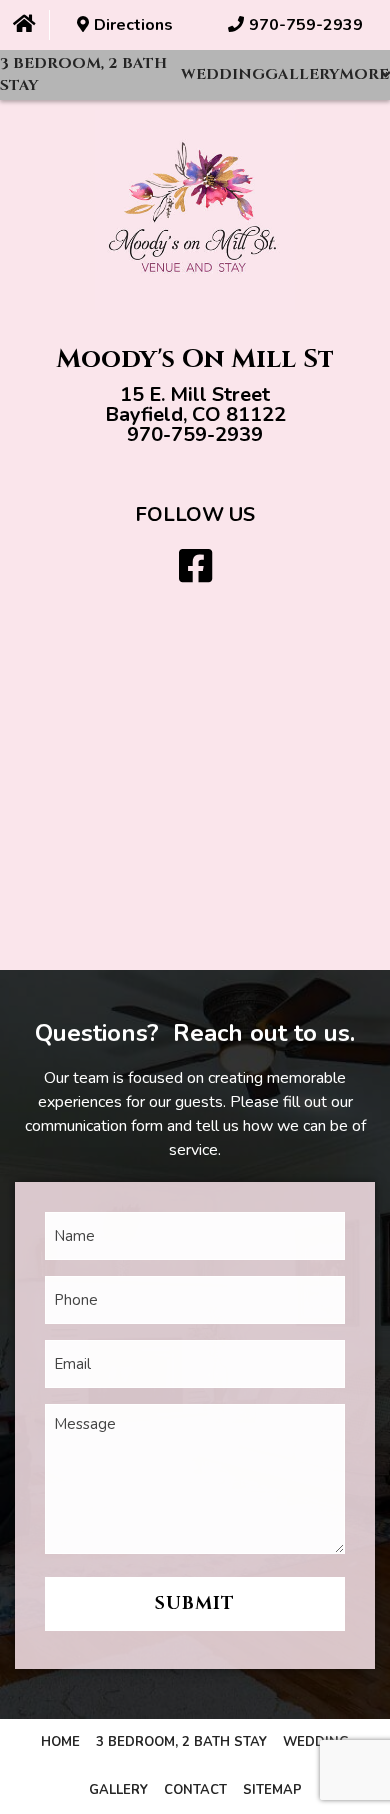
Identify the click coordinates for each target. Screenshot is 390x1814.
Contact (195, 1790)
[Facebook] (195, 567)
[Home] (24, 24)
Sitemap (272, 1790)
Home (60, 1742)
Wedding (223, 74)
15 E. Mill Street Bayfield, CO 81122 (195, 404)
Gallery (302, 74)
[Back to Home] (195, 210)
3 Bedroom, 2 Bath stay (83, 75)
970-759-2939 (195, 434)
